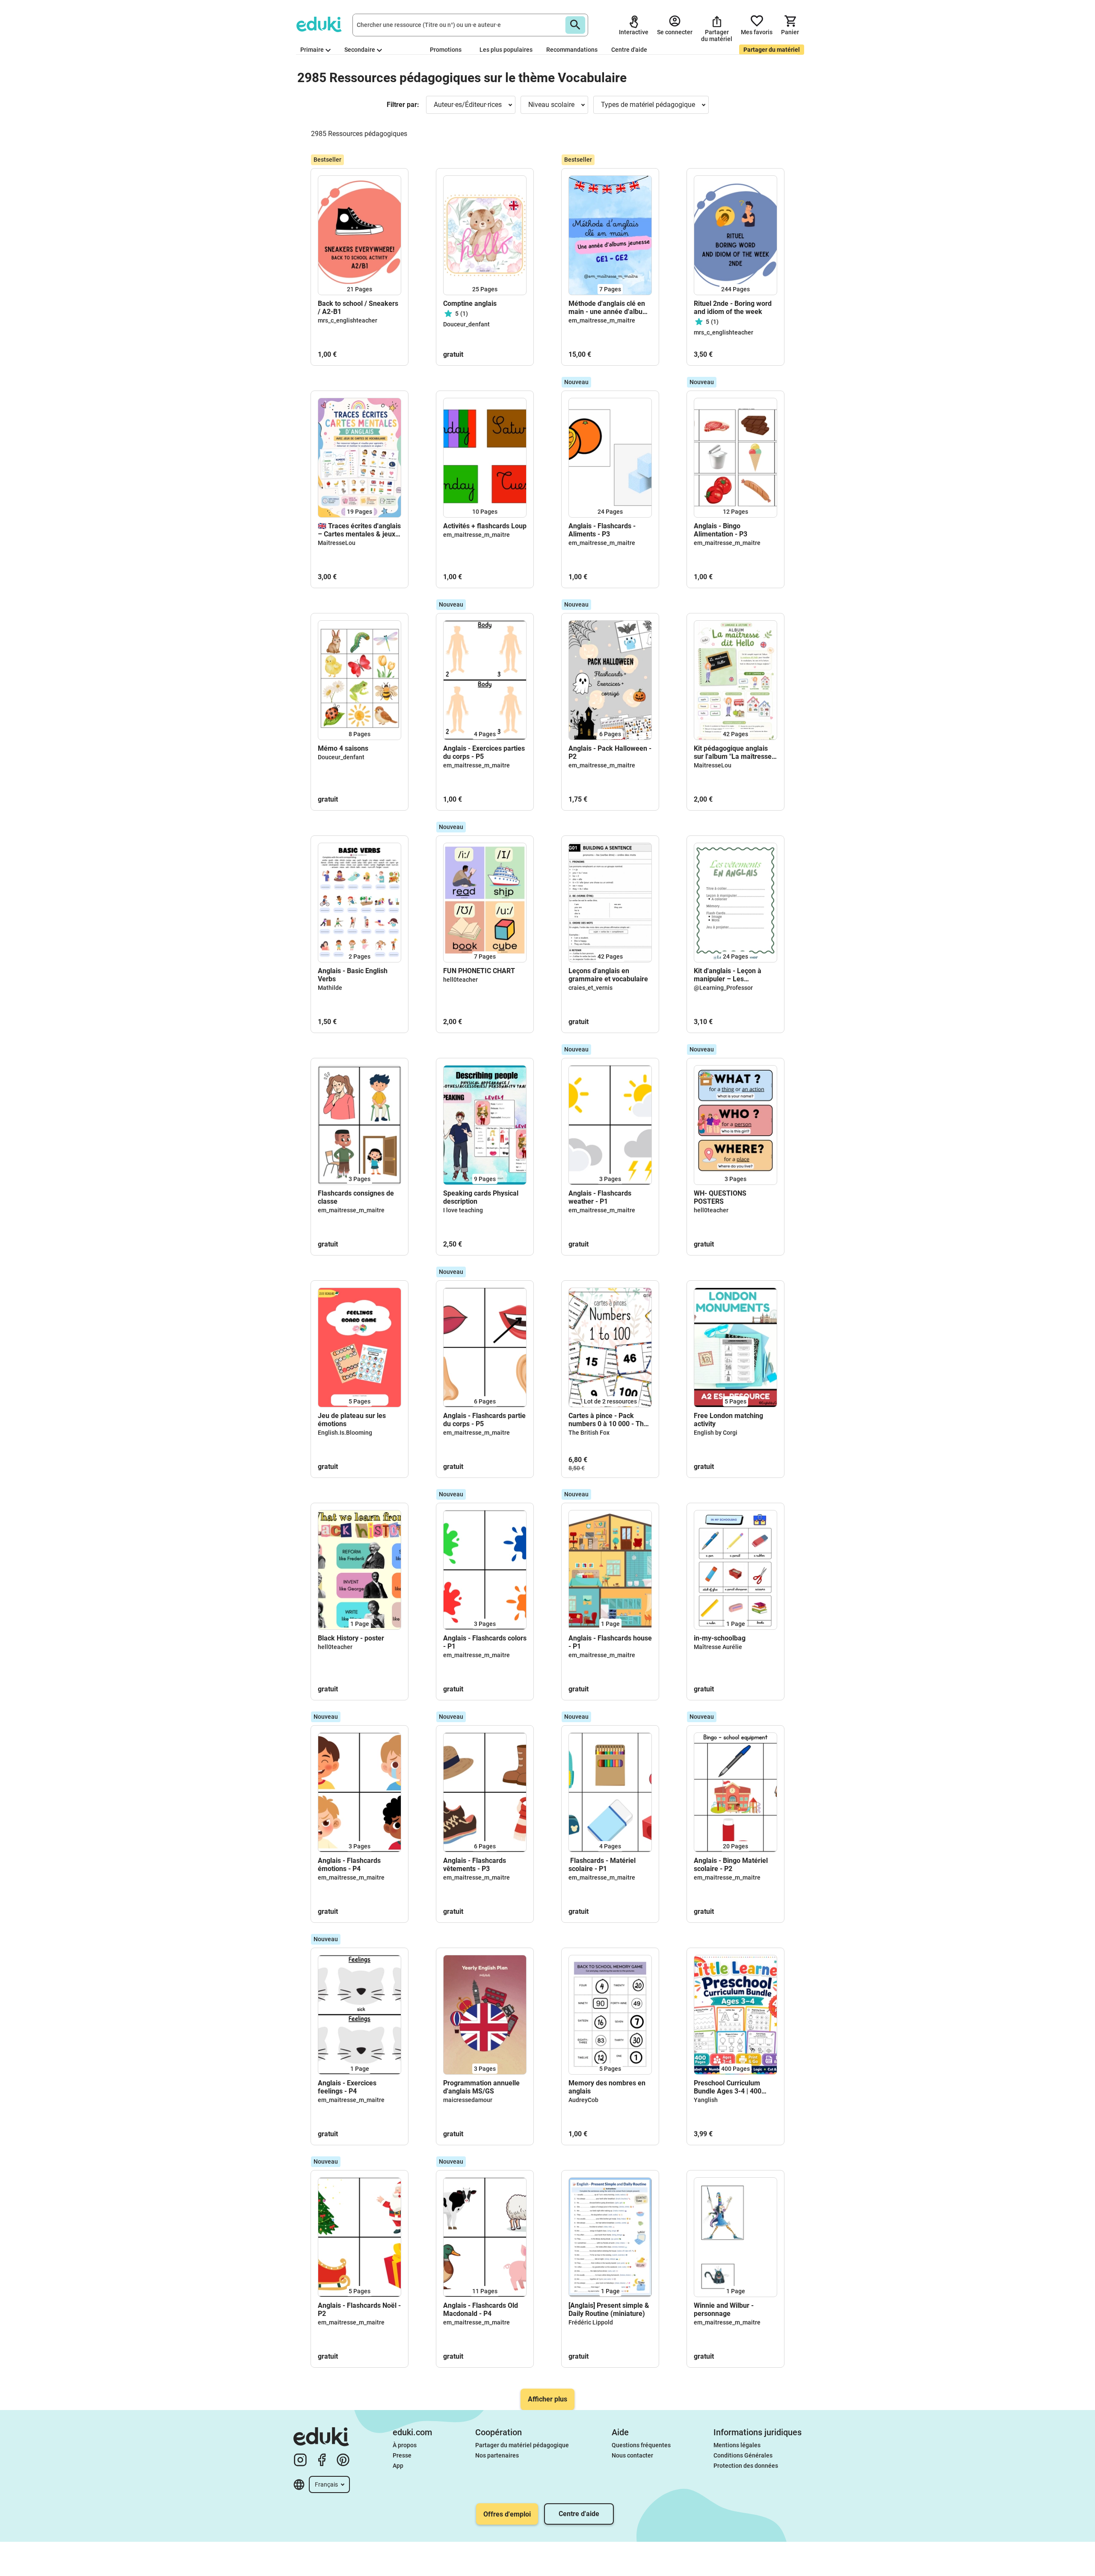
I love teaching (463, 1210)
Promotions (446, 50)
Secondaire (360, 50)
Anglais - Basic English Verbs (353, 975)
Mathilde (330, 988)
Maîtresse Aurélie (718, 1647)
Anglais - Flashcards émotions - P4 (349, 1865)
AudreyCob (583, 2100)
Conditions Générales (743, 2455)
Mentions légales (737, 2445)
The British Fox (589, 1433)
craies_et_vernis (590, 988)
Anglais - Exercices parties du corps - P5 (484, 752)
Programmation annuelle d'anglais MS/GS (481, 2087)
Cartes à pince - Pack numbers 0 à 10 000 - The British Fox (608, 1420)
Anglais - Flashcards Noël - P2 (359, 2310)
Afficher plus (547, 2399)
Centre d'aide (629, 50)
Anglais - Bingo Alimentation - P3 (721, 530)
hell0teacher (460, 980)
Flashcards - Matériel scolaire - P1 (602, 1865)
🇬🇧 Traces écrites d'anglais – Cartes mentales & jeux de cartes (359, 530)
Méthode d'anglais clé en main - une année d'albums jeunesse (610, 308)
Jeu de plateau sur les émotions (352, 1420)
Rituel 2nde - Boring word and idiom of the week (733, 308)
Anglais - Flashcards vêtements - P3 (475, 1865)
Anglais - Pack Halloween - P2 (610, 752)
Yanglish (706, 2100)
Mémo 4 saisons (343, 748)
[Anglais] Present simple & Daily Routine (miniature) (609, 2310)
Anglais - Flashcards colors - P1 (485, 1642)
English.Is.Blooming (345, 1433)
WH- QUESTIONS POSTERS (720, 1197)
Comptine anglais (470, 303)
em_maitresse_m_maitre (602, 320)
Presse (402, 2455)
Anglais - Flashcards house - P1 (610, 1642)
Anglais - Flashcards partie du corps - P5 (484, 1420)
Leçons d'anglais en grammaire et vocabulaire (609, 975)
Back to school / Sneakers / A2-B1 (358, 308)
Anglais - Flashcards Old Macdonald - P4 (481, 2310)
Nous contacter (632, 2455)
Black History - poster (351, 1638)
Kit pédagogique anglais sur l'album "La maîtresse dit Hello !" (733, 752)
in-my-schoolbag (720, 1638)
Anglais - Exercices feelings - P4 (347, 2087)
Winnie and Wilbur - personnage (724, 2310)
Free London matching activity (728, 1420)
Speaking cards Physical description (481, 1197)
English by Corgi (716, 1433)
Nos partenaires (497, 2455)
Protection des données (746, 2466)
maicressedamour (468, 2100)
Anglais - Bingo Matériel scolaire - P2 (731, 1865)
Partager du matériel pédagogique (522, 2445)
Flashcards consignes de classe (356, 1197)
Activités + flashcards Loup (485, 526)
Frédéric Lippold (591, 2322)
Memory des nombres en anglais (607, 2087)
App (398, 2466)
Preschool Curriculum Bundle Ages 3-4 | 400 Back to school (728, 2087)
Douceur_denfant (466, 324)
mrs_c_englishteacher (348, 320)
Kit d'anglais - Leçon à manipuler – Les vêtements (728, 975)
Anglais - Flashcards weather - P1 (600, 1197)
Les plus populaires (506, 50)
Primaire (312, 50)
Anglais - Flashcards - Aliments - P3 (602, 530)
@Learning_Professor (723, 988)
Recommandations (572, 50)
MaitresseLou (337, 543)
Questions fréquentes (641, 2445)
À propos (405, 2445)
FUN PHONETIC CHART (479, 971)
